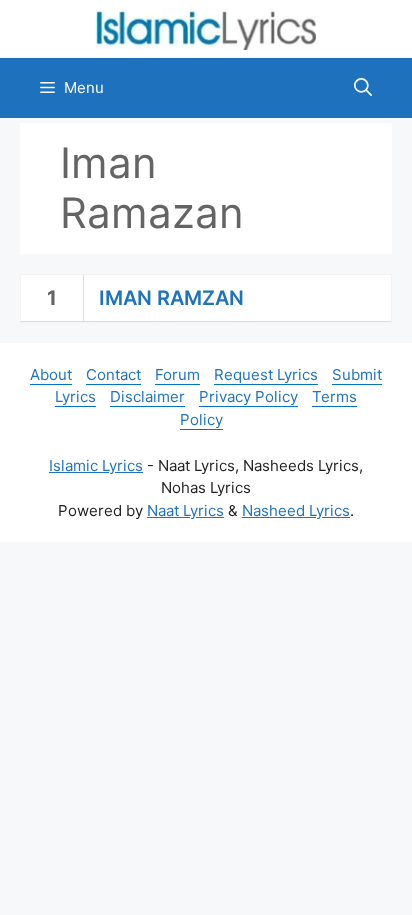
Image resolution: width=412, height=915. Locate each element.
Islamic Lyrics (96, 465)
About (51, 374)
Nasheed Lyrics (296, 510)
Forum (177, 374)
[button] (363, 88)
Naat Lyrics (185, 510)
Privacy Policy (248, 396)
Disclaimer (147, 396)
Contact (113, 374)
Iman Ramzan (171, 298)
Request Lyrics (266, 374)
